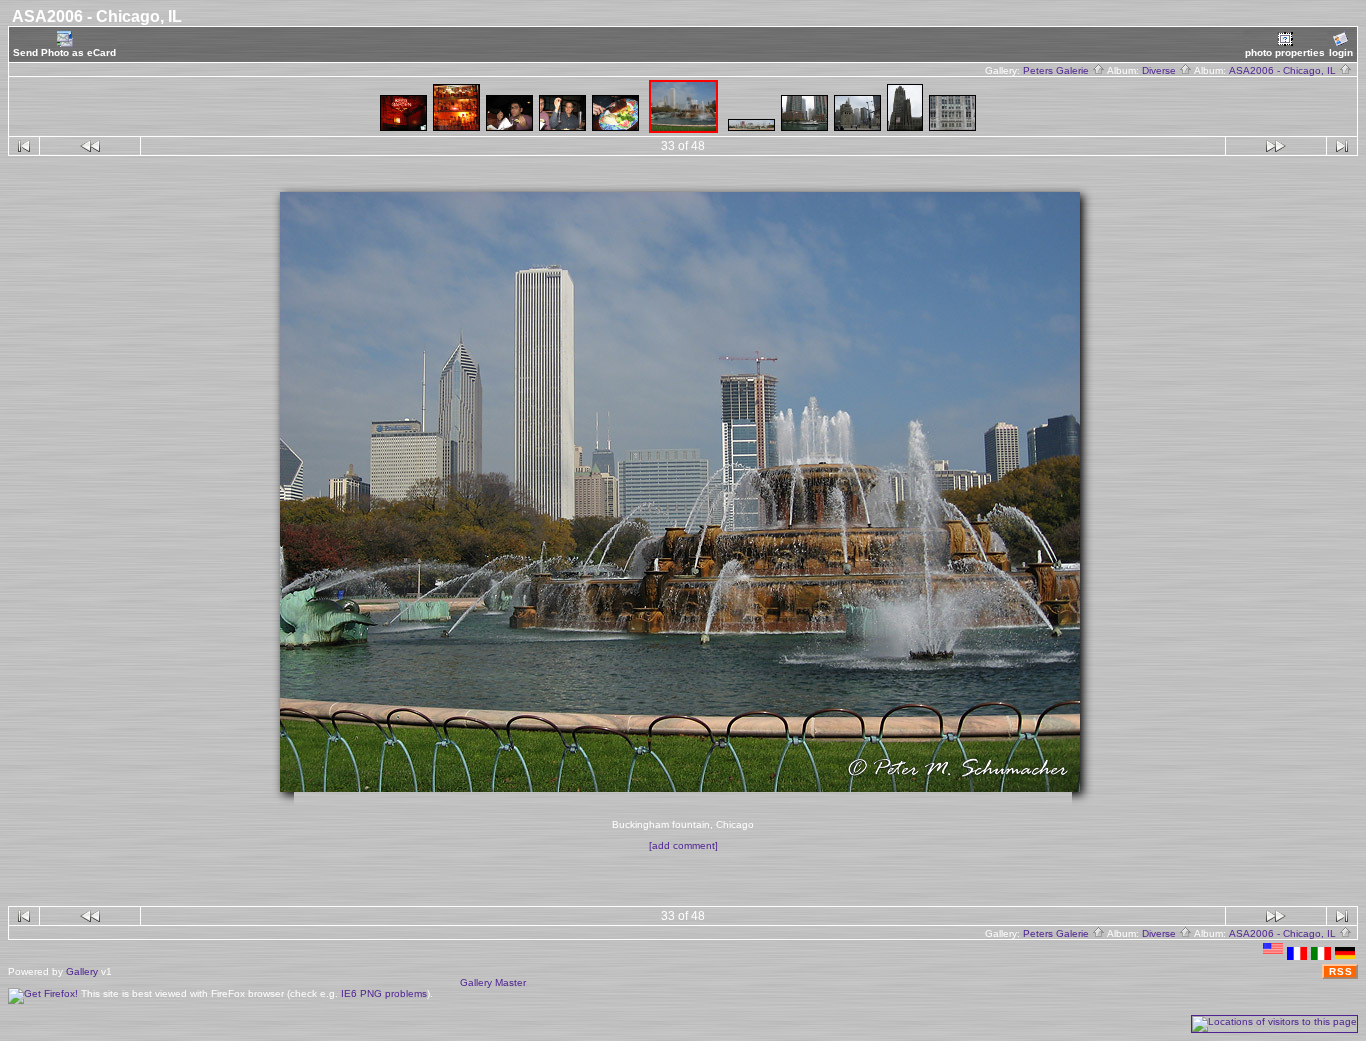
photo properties (1285, 52)
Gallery (82, 971)
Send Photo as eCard (64, 52)
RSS (1341, 971)
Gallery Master (493, 982)
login (1341, 52)
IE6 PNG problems (384, 993)
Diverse (1160, 70)
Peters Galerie (1057, 70)
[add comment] (683, 845)
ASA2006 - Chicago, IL (1284, 70)
